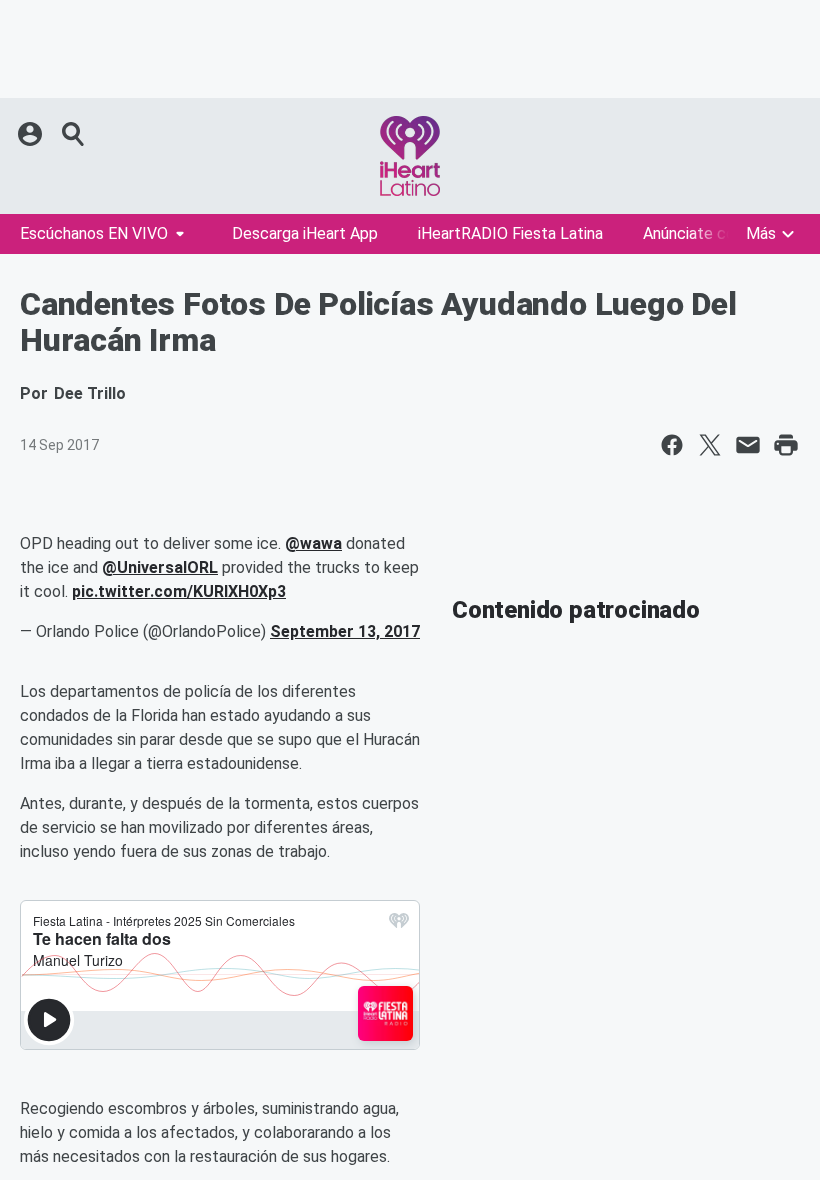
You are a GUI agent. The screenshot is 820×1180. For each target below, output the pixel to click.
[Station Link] (410, 156)
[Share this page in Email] (748, 445)
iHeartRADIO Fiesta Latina (510, 233)
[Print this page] (786, 445)
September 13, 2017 (345, 631)
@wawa (313, 543)
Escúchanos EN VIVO (94, 233)
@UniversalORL (160, 567)
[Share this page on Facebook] (672, 445)
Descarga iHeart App (305, 233)
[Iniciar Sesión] (32, 134)
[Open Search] (74, 134)
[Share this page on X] (710, 445)
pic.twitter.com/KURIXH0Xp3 (179, 591)
